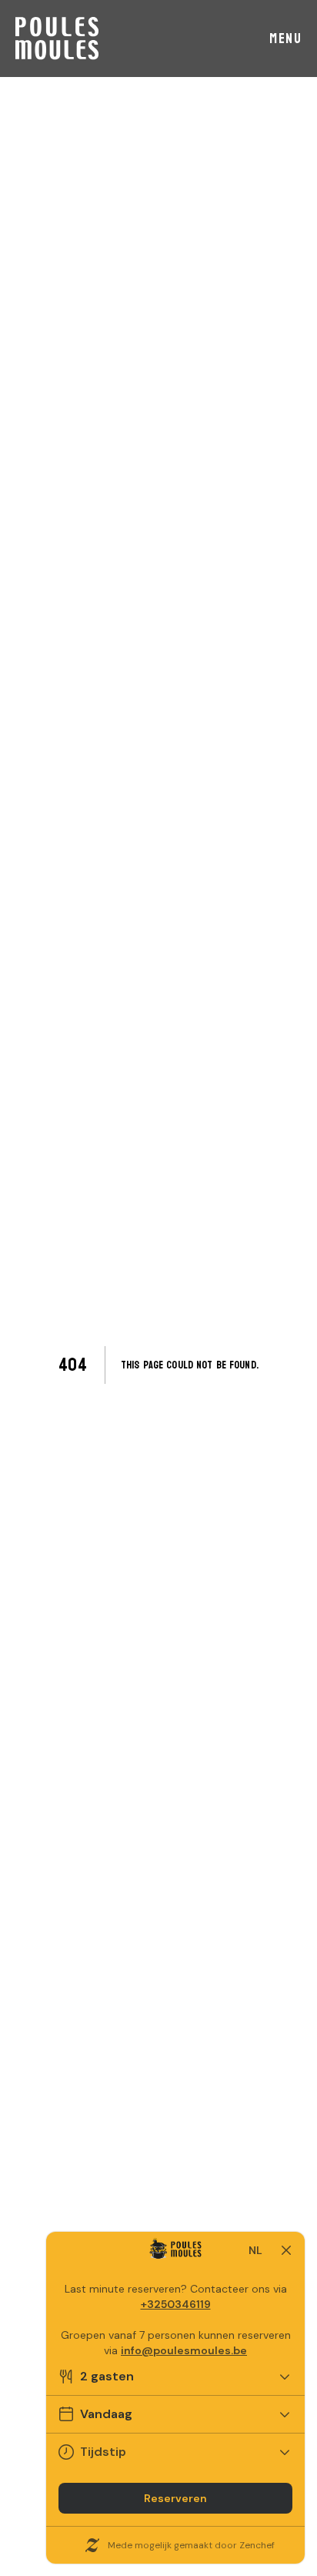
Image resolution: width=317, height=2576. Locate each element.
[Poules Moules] (57, 39)
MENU (285, 39)
